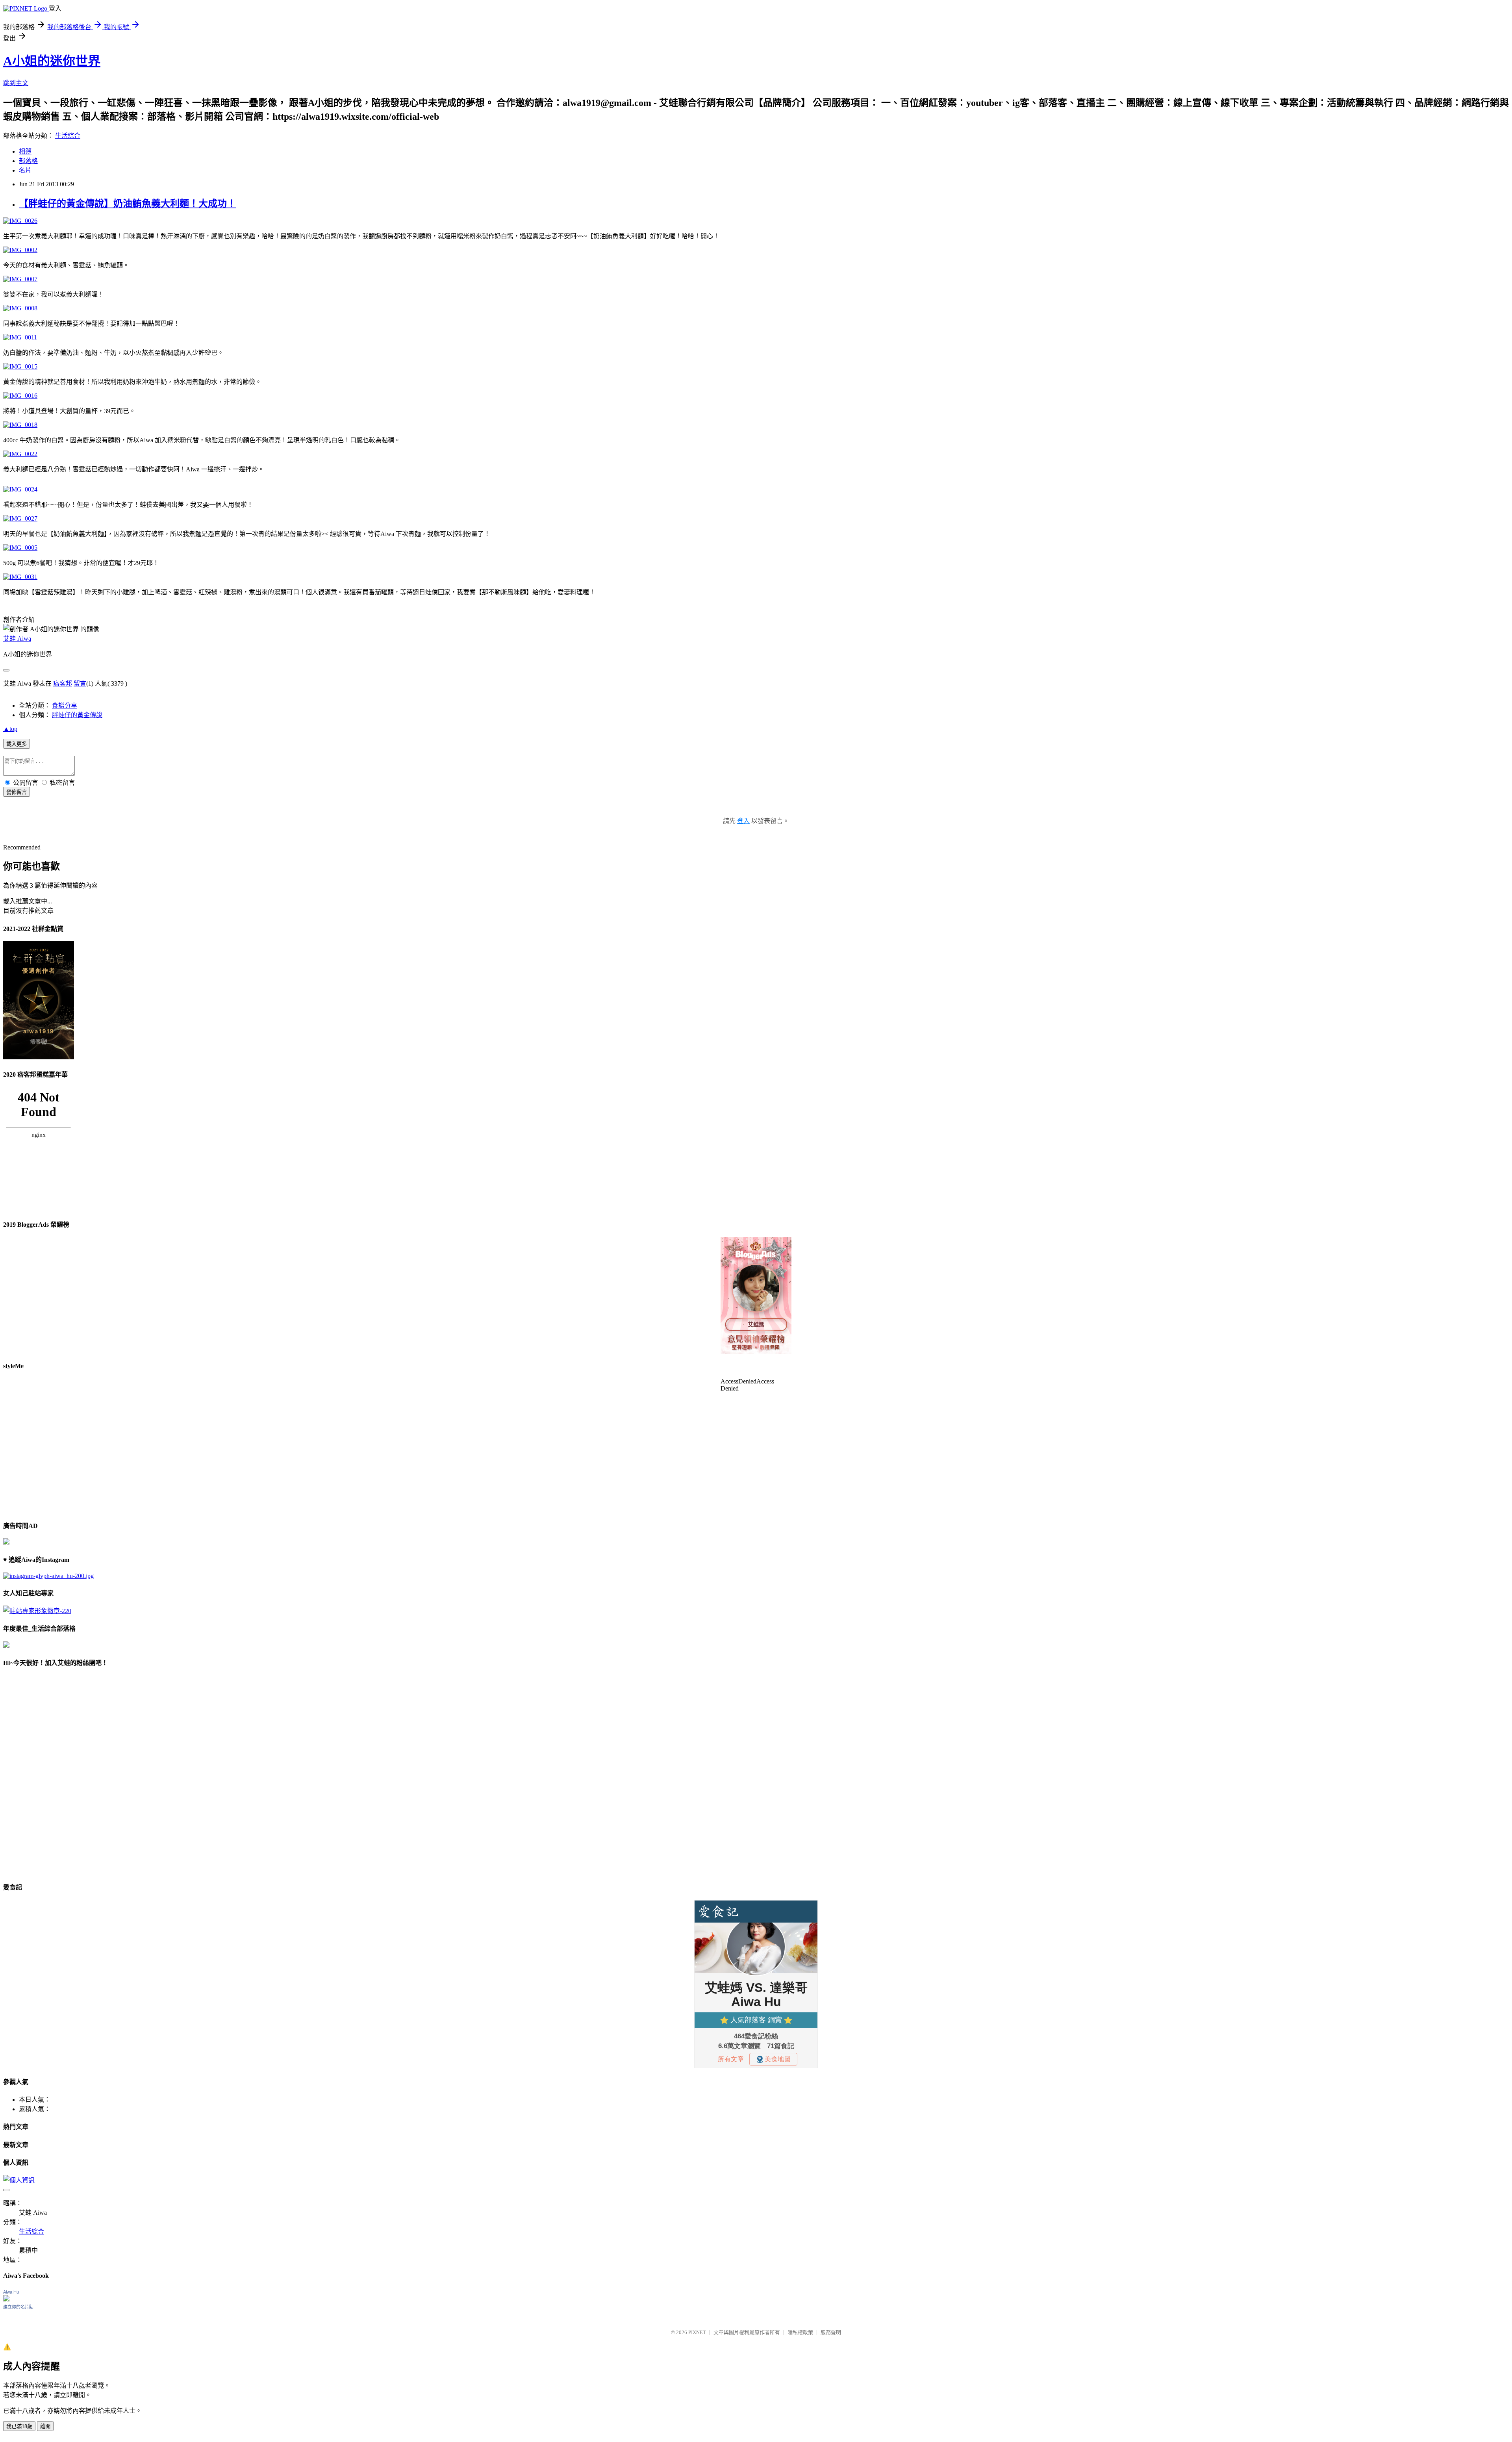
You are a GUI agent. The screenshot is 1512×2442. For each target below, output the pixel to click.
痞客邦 (63, 683)
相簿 (25, 151)
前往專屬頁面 (756, 1296)
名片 (25, 170)
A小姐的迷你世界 (52, 61)
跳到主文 (16, 83)
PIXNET (697, 2332)
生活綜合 (68, 136)
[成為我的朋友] (48, 1576)
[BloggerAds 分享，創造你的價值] (756, 1261)
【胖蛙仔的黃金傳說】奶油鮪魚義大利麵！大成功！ (128, 204)
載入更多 (17, 744)
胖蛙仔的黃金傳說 (77, 715)
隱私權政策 (800, 2332)
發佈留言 (17, 792)
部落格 (28, 161)
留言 (80, 683)
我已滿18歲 (19, 2426)
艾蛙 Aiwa (17, 639)
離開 (45, 2426)
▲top (10, 729)
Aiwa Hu (11, 2292)
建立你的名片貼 (18, 2307)
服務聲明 (831, 2332)
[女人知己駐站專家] (37, 1611)
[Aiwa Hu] (6, 2299)
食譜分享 (65, 706)
